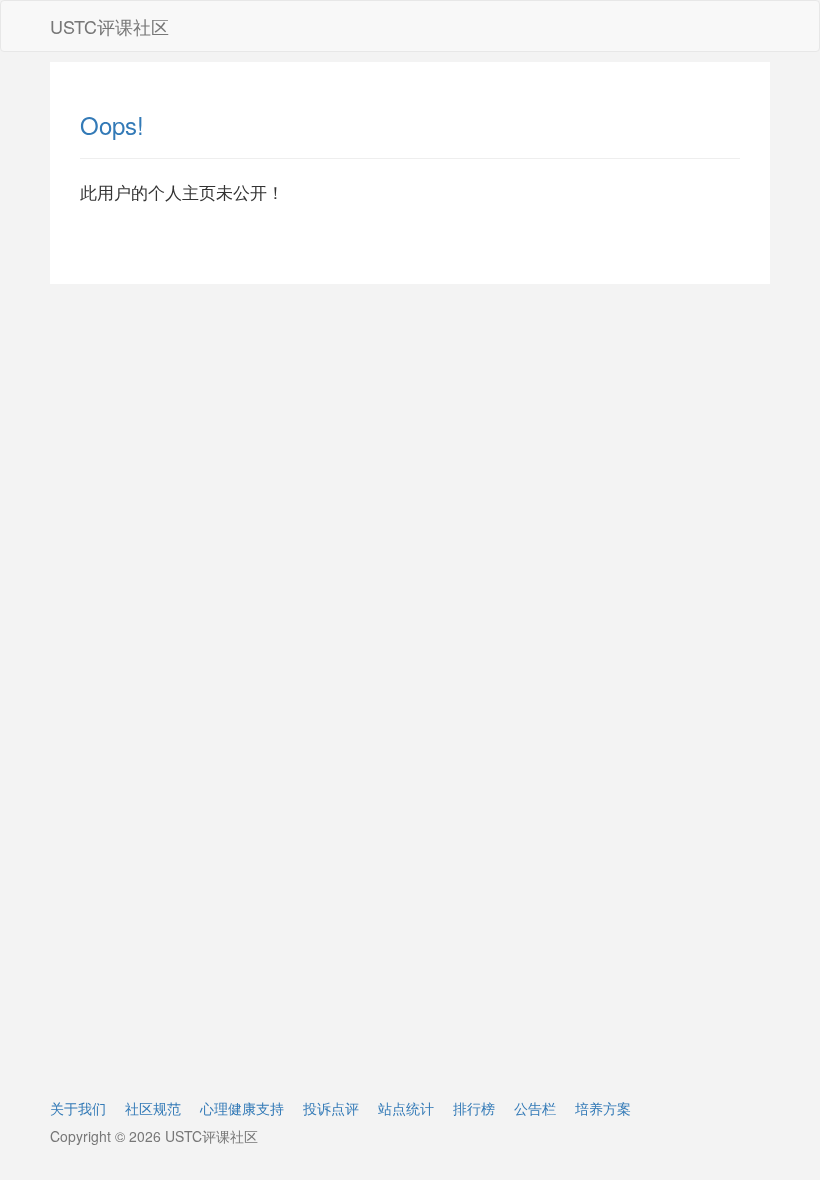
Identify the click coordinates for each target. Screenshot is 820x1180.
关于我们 (78, 1108)
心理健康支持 (242, 1108)
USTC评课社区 (109, 26)
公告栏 (535, 1108)
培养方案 (603, 1108)
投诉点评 (331, 1108)
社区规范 (153, 1108)
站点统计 (406, 1108)
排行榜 (474, 1108)
